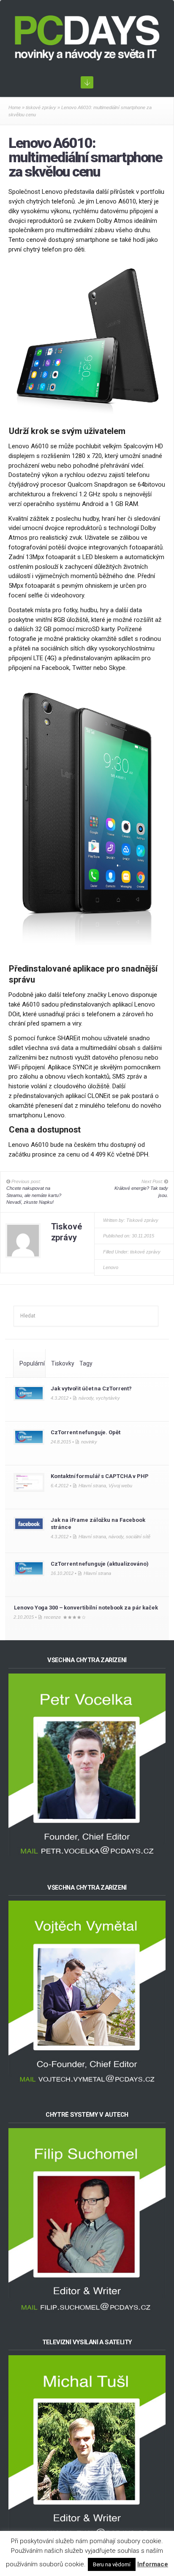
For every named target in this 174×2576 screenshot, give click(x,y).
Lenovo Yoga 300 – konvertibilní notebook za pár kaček (86, 1608)
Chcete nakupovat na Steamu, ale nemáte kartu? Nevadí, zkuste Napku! (34, 1195)
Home (15, 107)
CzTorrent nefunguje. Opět (85, 1432)
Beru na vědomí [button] (112, 2564)
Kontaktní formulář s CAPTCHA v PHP (99, 1476)
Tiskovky (63, 1363)
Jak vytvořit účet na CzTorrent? (91, 1388)
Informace (153, 2564)
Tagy (86, 1363)
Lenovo (111, 1267)
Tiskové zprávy (142, 1220)
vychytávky (108, 1398)
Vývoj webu (120, 1486)
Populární (32, 1363)
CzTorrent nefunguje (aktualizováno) (99, 1564)
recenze (52, 1617)
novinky (89, 1442)
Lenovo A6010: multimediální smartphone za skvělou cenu (85, 157)
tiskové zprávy (41, 107)
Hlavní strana (92, 1486)
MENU (87, 82)
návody (86, 1398)
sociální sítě (138, 1537)
